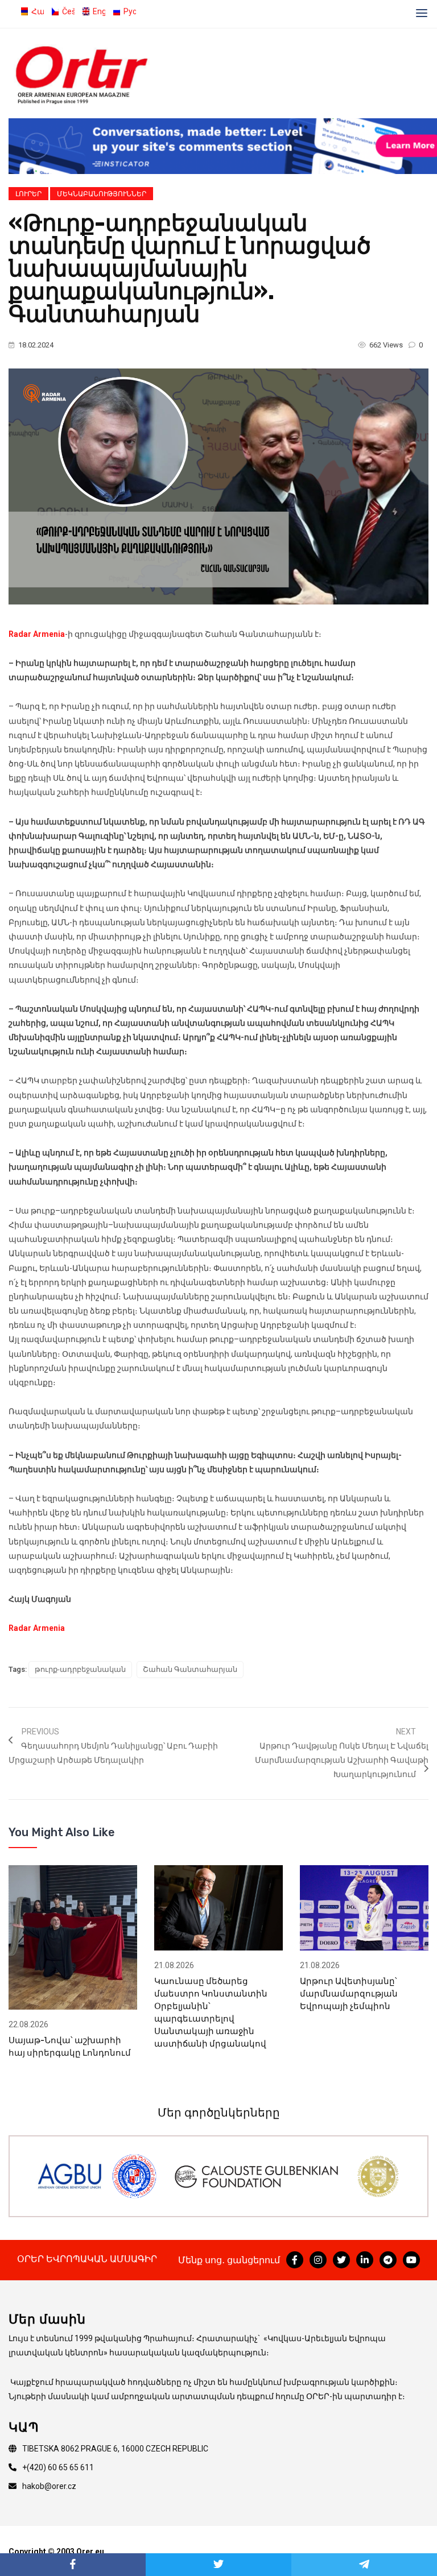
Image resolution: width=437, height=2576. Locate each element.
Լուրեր (28, 194)
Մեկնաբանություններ (102, 194)
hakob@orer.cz (49, 2486)
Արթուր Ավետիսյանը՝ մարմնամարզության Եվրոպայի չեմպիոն (349, 1994)
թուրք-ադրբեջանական (80, 1669)
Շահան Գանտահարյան (190, 1669)
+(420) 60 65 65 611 (58, 2467)
